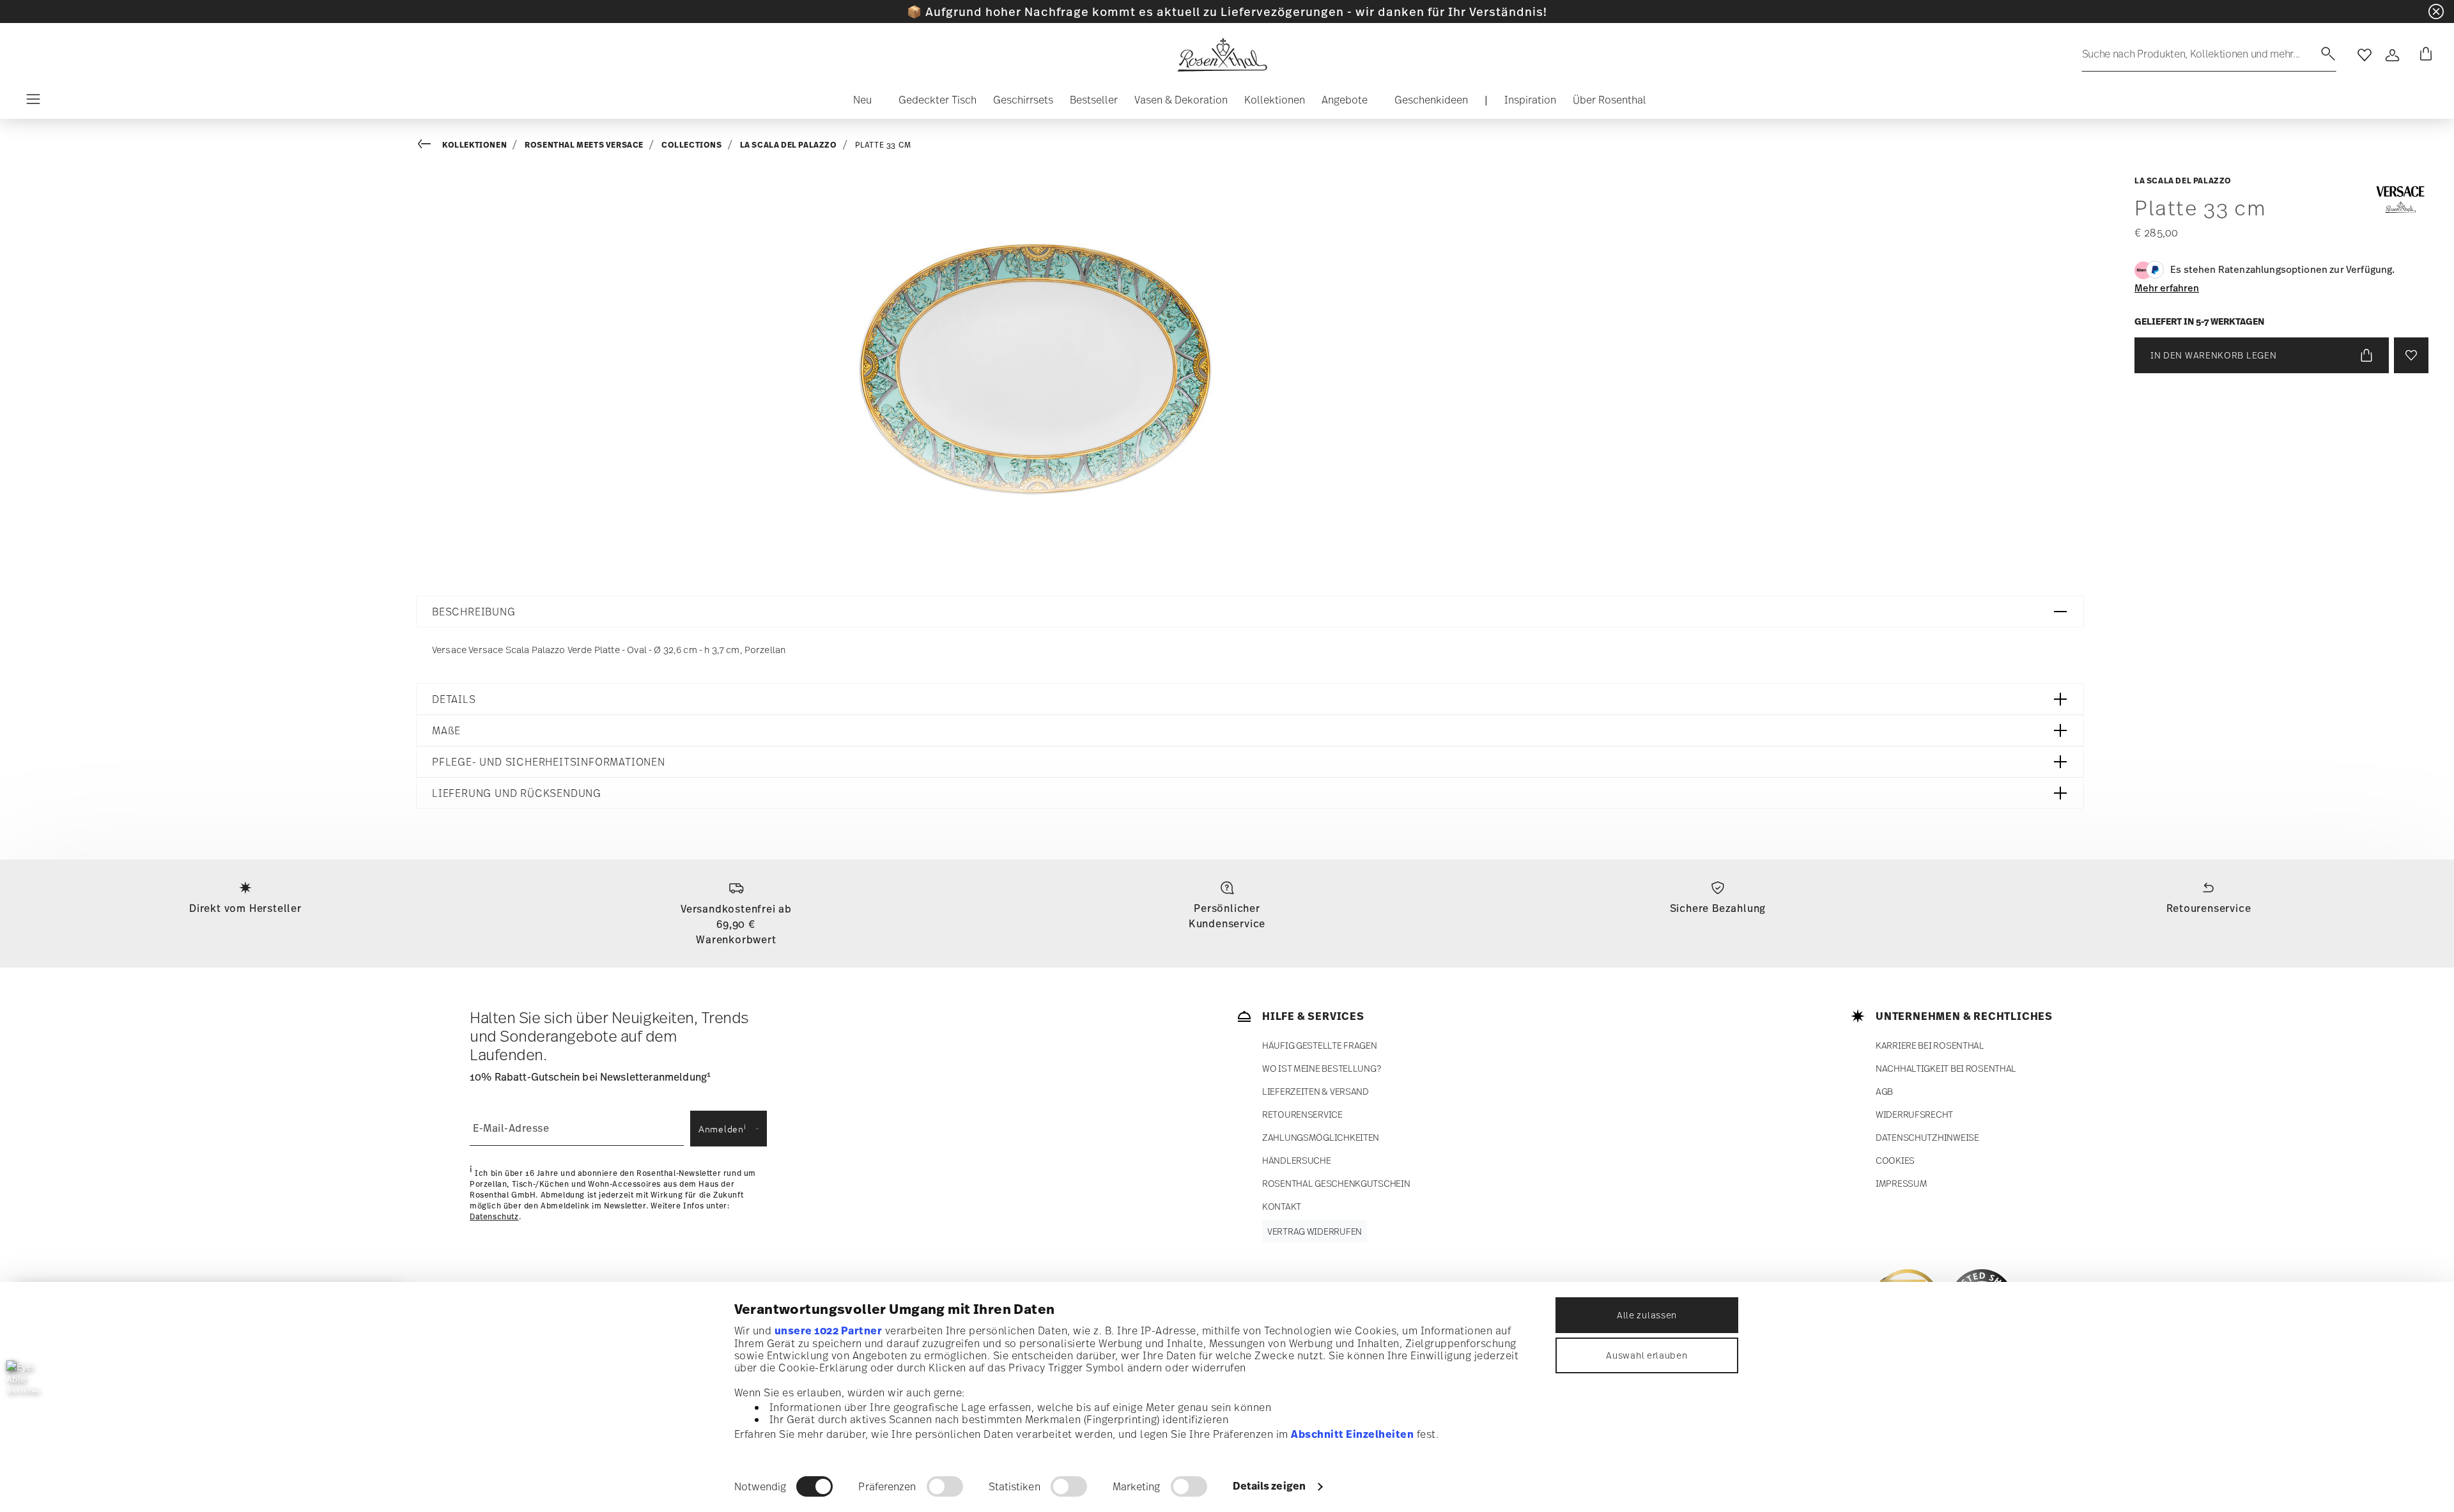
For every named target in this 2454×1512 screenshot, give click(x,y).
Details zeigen (1269, 1486)
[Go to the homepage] (1222, 55)
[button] (857, 103)
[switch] (945, 1486)
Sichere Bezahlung (1718, 908)
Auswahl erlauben (1647, 1355)
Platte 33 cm (883, 145)
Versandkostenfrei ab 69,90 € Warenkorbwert (736, 924)
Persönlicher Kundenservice (1227, 916)
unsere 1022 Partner (829, 1331)
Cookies (1895, 1160)
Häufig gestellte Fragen (1320, 1045)
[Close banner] (2436, 12)
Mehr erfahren (2167, 288)
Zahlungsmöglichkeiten (1321, 1137)
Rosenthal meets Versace (584, 145)
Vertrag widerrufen (1315, 1231)
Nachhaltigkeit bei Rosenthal (1946, 1068)
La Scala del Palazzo (789, 145)
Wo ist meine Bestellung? (1321, 1068)
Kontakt (1282, 1206)
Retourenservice (2209, 908)
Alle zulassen (1647, 1315)
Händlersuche (1297, 1160)
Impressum (1901, 1183)
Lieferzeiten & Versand (1316, 1091)
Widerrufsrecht (1914, 1114)
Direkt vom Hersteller (245, 908)
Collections (692, 145)
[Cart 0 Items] (2423, 55)
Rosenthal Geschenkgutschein (1336, 1183)
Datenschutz (494, 1217)
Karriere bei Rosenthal (1930, 1045)
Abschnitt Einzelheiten (1352, 1434)
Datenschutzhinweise (1927, 1137)
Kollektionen (475, 145)
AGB (1884, 1091)
